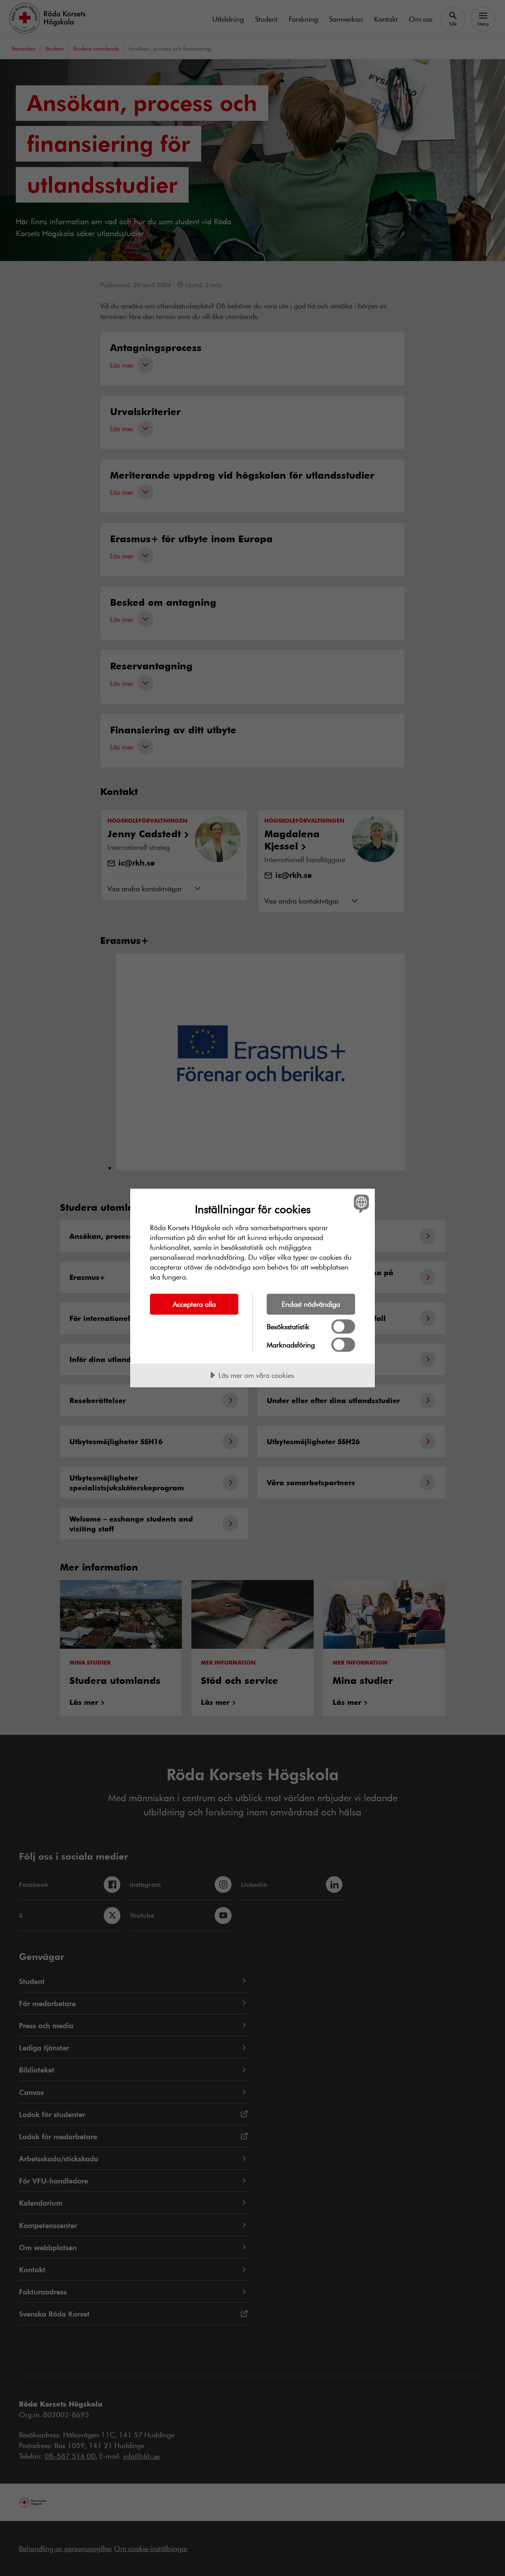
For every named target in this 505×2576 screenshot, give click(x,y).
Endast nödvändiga (311, 1304)
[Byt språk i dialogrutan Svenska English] (360, 1203)
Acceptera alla (194, 1304)
